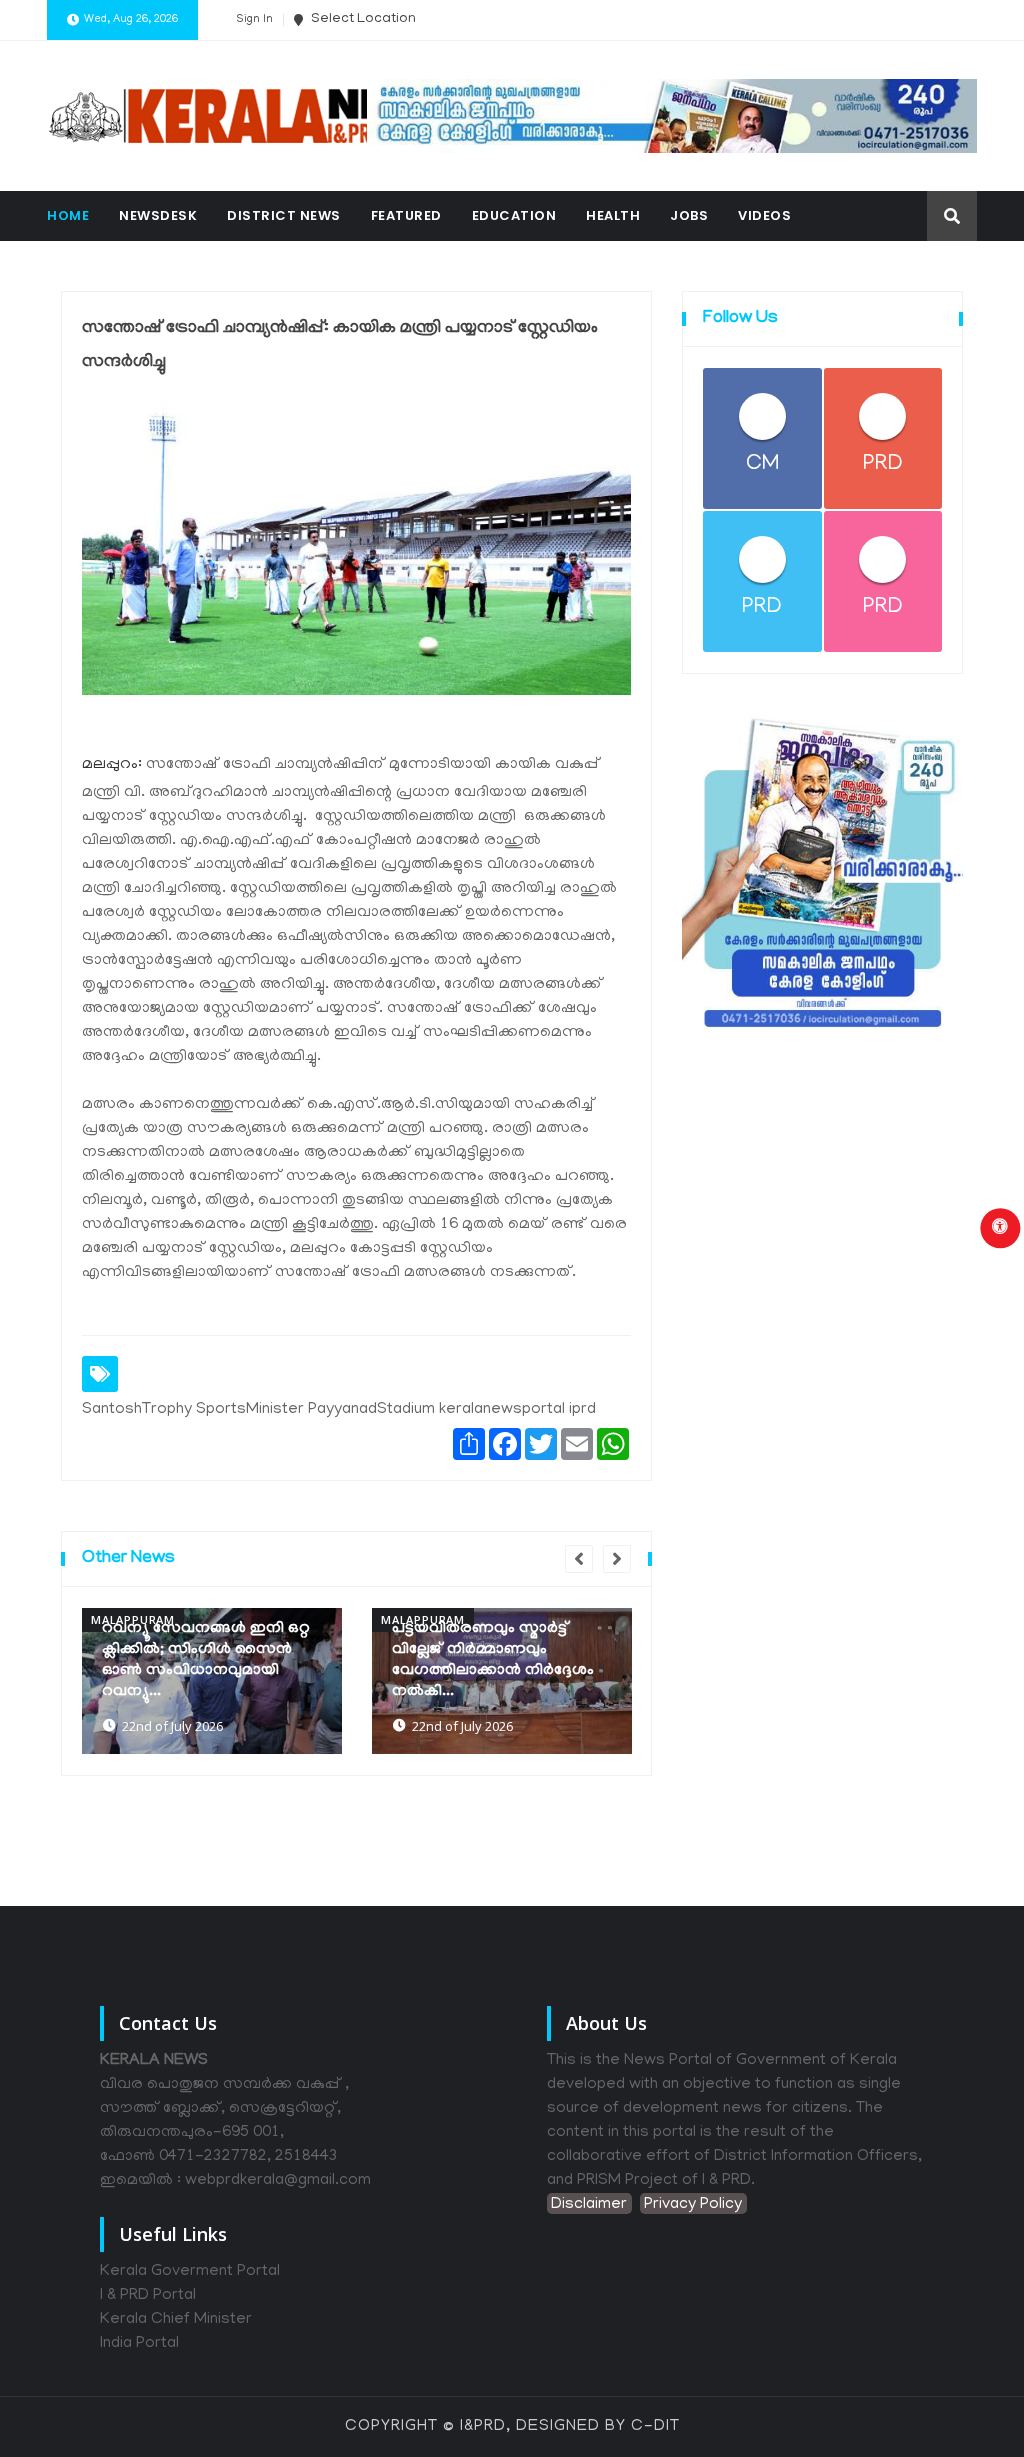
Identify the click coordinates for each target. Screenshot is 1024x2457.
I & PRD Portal (148, 2296)
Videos (764, 215)
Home (68, 215)
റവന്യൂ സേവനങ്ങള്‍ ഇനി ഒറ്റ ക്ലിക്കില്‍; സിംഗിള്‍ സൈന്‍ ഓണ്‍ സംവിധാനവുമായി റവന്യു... (206, 1660)
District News (284, 215)
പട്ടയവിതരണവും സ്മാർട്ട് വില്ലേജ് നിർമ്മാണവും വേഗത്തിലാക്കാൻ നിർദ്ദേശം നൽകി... (493, 1660)
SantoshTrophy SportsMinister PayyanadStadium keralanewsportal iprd (339, 1410)
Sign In (254, 20)
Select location (362, 19)
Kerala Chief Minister (176, 2320)
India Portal (139, 2344)
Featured (406, 215)
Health (613, 215)
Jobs (689, 215)
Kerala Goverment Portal (190, 2272)
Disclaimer (589, 2205)
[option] (212, 1680)
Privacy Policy (693, 2205)
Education (514, 215)
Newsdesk (158, 215)
